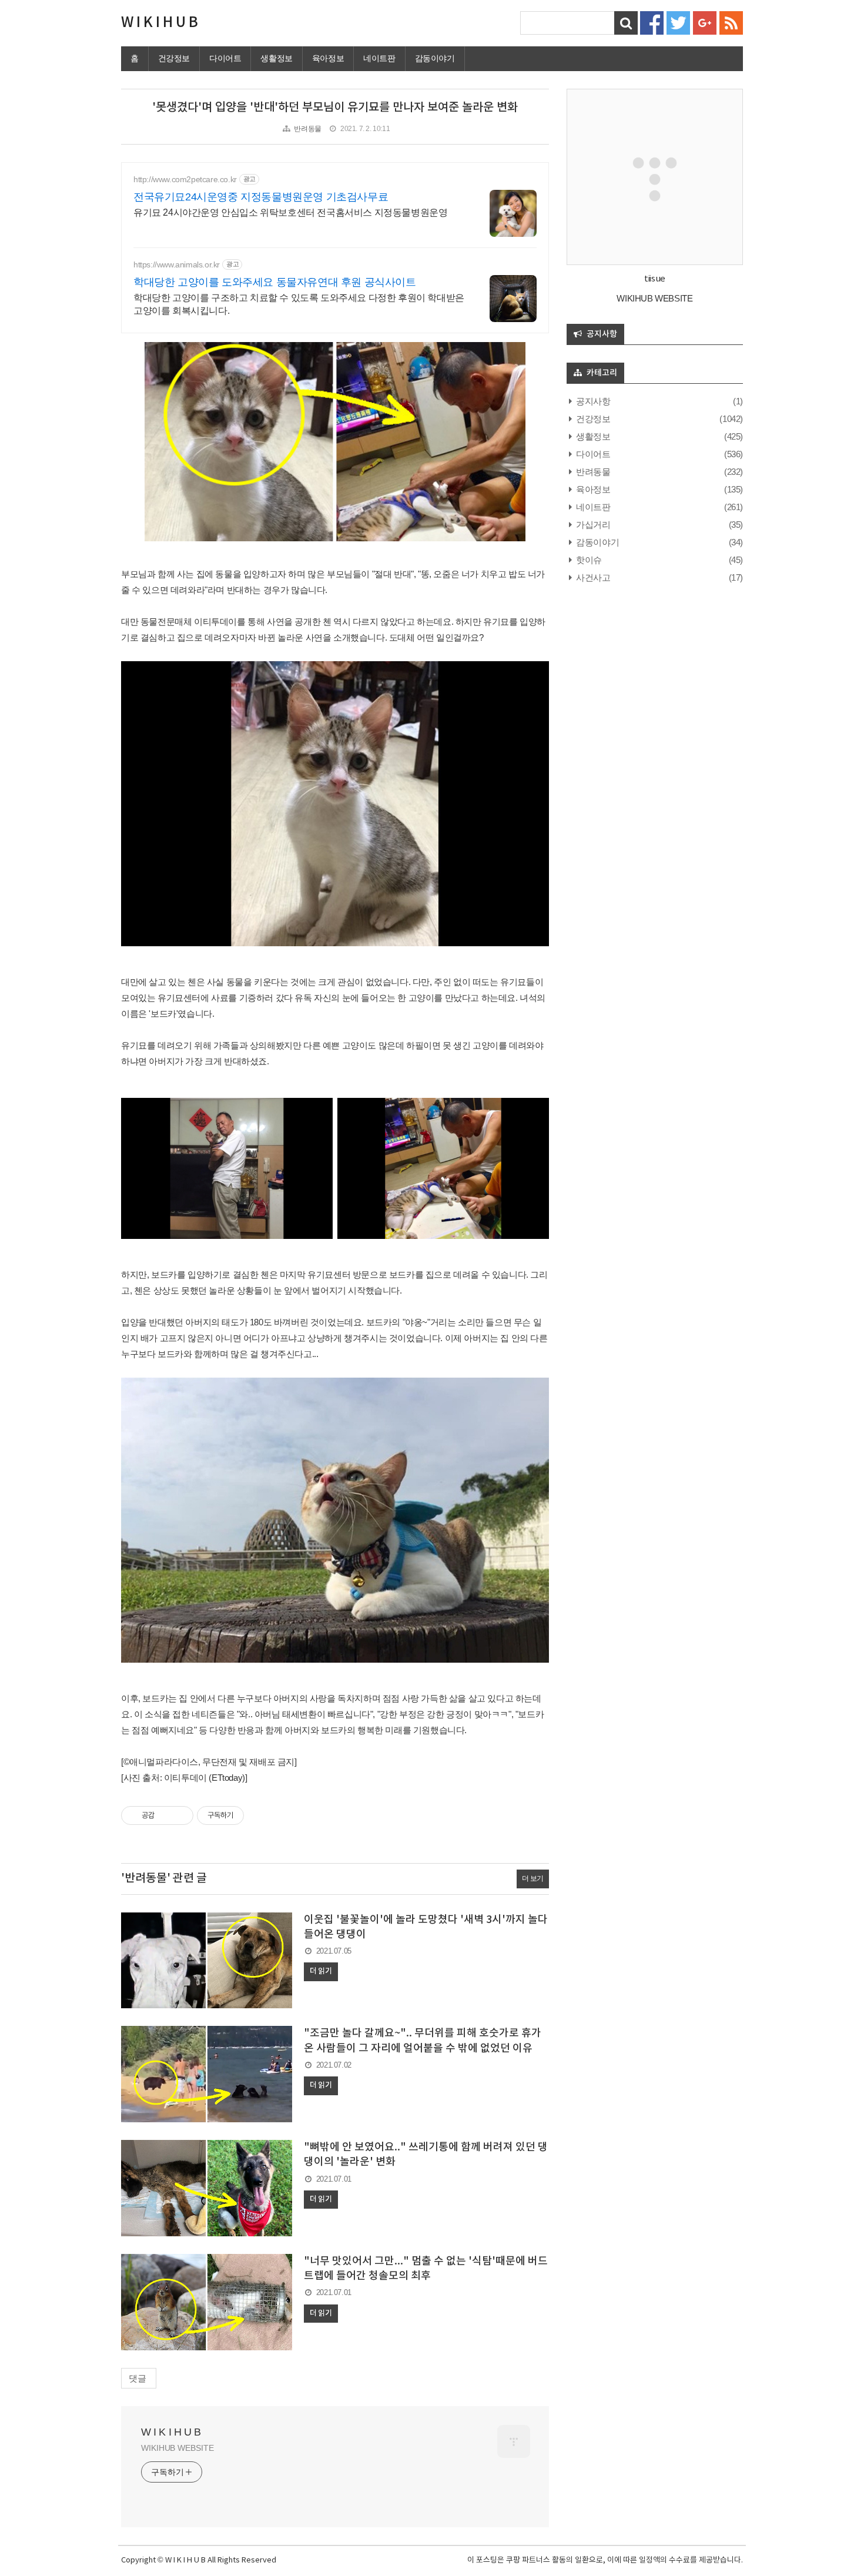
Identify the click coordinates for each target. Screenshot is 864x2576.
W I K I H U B (160, 23)
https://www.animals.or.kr (177, 264)
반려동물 (307, 129)
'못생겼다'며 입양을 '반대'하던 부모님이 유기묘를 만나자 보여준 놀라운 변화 (335, 108)
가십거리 (592, 525)
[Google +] (705, 22)
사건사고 (592, 577)
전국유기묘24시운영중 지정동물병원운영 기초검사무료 (261, 197)
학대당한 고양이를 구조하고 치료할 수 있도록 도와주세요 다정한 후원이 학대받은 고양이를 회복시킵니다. (299, 304)
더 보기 (533, 1878)
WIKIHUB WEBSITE (178, 2448)
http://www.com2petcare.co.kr (185, 179)
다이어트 (225, 58)
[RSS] (731, 22)
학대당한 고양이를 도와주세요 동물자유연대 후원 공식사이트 (275, 282)
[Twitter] (678, 22)
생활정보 (276, 58)
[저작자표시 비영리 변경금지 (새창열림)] (260, 1815)
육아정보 (328, 58)
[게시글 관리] (180, 1815)
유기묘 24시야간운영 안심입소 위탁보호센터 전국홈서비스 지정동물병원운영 (290, 212)
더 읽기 (321, 1971)
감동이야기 (435, 58)
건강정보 (174, 58)
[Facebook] (652, 22)
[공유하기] (165, 1815)
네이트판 (379, 58)
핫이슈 (588, 560)
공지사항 (592, 401)
